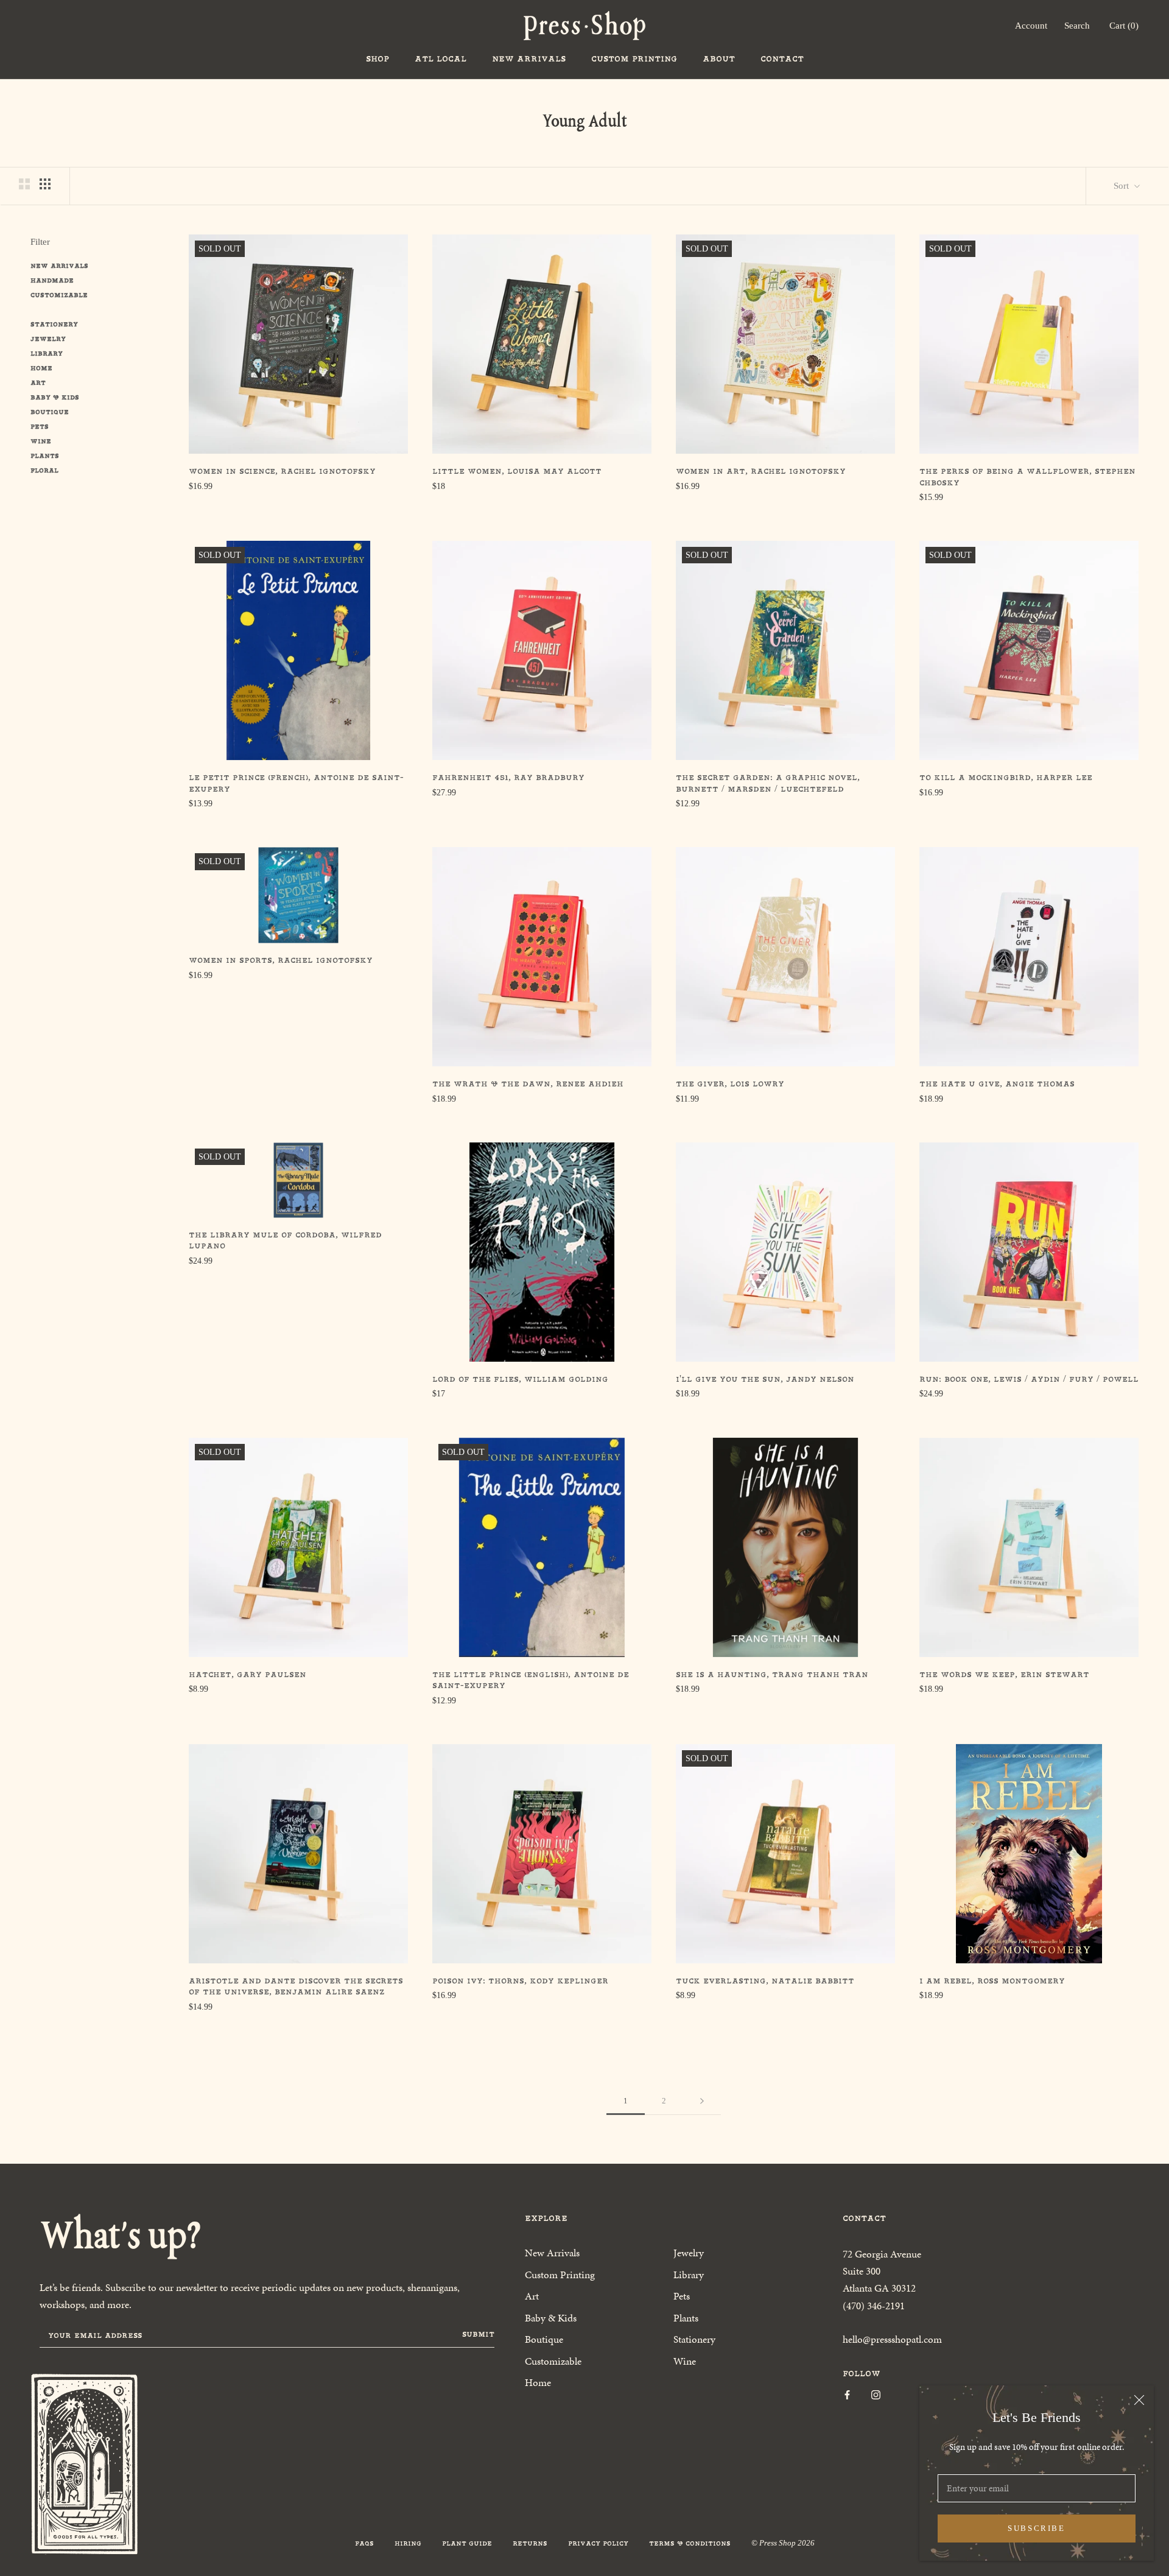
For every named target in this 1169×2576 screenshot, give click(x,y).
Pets (40, 427)
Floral (44, 470)
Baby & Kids (55, 397)
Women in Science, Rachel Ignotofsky (282, 471)
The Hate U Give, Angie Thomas (997, 1084)
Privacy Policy (598, 2543)
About (719, 59)
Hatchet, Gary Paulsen (247, 1674)
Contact (782, 59)
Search (1077, 26)
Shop (377, 59)
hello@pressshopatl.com (892, 2339)
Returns (530, 2543)
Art (38, 383)
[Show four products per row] (45, 184)
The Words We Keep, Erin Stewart (1004, 1674)
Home (41, 368)
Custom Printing (634, 59)
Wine (41, 441)
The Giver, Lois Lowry (730, 1084)
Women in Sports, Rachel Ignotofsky (281, 960)
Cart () (1124, 26)
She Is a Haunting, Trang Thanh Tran (772, 1674)
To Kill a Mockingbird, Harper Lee (1006, 777)
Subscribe (1036, 2528)
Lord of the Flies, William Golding (520, 1379)
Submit (478, 2334)
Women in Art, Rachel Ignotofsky (761, 471)
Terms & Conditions (690, 2543)
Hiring (408, 2543)
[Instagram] (876, 2394)
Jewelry (48, 339)
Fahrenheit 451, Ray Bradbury (508, 777)
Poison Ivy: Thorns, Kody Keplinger (520, 1981)
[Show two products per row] (24, 184)
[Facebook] (847, 2394)
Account (1031, 26)
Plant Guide (467, 2543)
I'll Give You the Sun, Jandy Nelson (765, 1379)
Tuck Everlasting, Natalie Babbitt (765, 1981)
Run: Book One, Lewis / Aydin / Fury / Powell (1029, 1379)
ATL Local (441, 59)
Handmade (52, 280)
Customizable (59, 295)
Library (47, 354)
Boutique (50, 412)
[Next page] (702, 2101)
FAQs (364, 2543)
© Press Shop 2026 (783, 2543)
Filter (40, 242)
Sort (1122, 186)
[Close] (1139, 2400)
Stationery (54, 324)
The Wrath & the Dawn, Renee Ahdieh (528, 1084)
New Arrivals (529, 59)
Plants (45, 456)
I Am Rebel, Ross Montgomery (992, 1981)
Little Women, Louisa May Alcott (517, 471)
